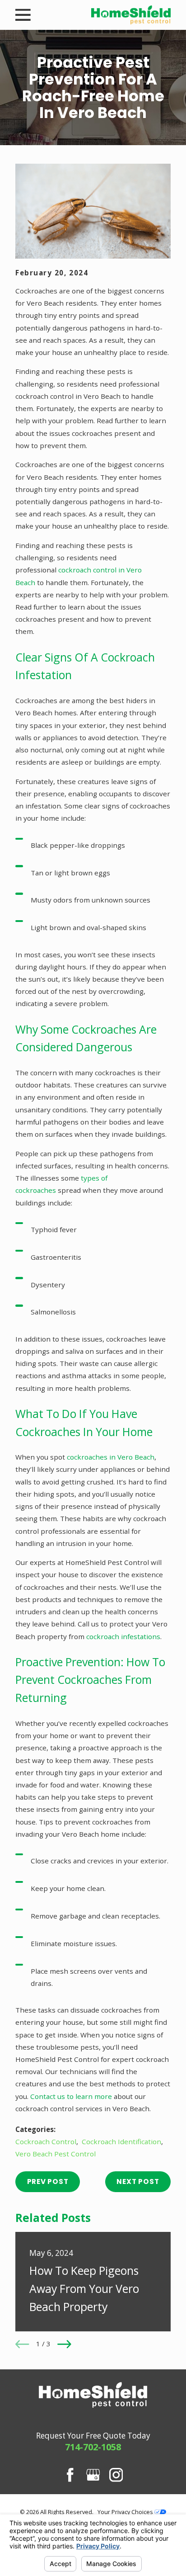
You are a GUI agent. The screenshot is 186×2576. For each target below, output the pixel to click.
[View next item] (64, 2344)
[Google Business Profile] (93, 2475)
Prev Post (48, 2181)
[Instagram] (116, 2475)
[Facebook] (70, 2475)
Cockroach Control (46, 2141)
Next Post (138, 2181)
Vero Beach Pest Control (56, 2154)
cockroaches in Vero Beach (111, 1457)
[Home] (131, 15)
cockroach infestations (123, 1636)
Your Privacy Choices (126, 2512)
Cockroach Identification (121, 2141)
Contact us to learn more (71, 2096)
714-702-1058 (93, 2447)
